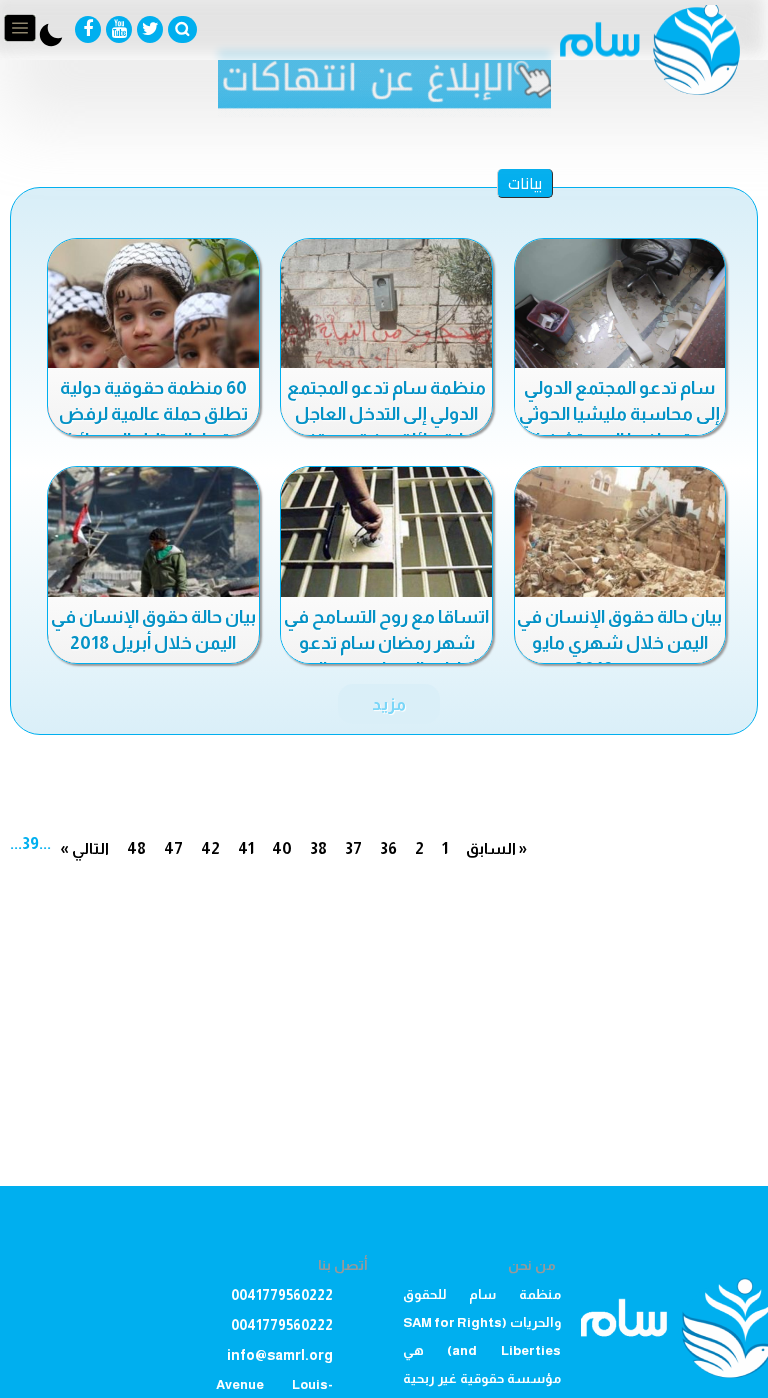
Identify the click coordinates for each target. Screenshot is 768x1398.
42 (210, 848)
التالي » (84, 848)
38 (318, 848)
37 (353, 848)
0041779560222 (282, 1295)
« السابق (496, 848)
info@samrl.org (280, 1355)
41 (246, 848)
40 (282, 848)
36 (388, 848)
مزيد (389, 704)
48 (136, 848)
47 (173, 848)
